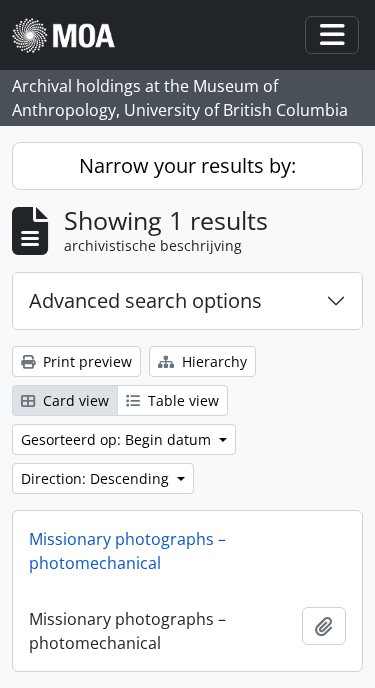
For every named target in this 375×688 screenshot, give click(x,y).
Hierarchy (212, 361)
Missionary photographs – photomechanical (127, 551)
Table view (181, 400)
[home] (71, 35)
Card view (74, 400)
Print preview (85, 361)
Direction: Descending (97, 478)
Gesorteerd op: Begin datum (118, 439)
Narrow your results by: (187, 165)
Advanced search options (145, 300)
